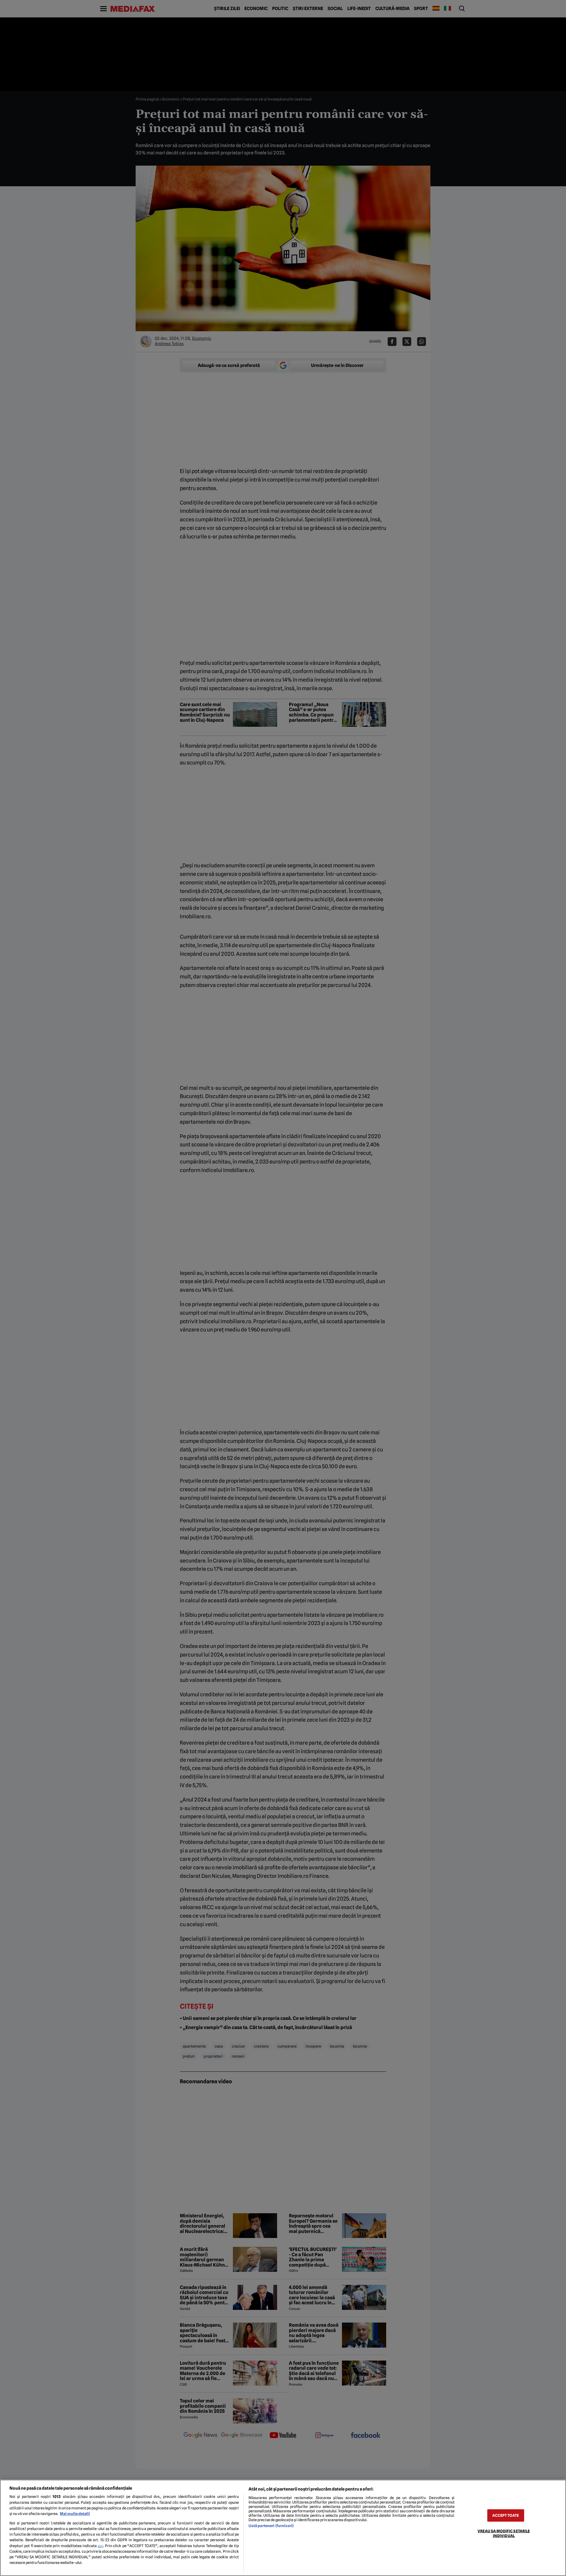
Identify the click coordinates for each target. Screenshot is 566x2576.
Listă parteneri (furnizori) (271, 2526)
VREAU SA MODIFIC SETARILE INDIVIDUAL (504, 2533)
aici (101, 2546)
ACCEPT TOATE (506, 2515)
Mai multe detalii (75, 2514)
